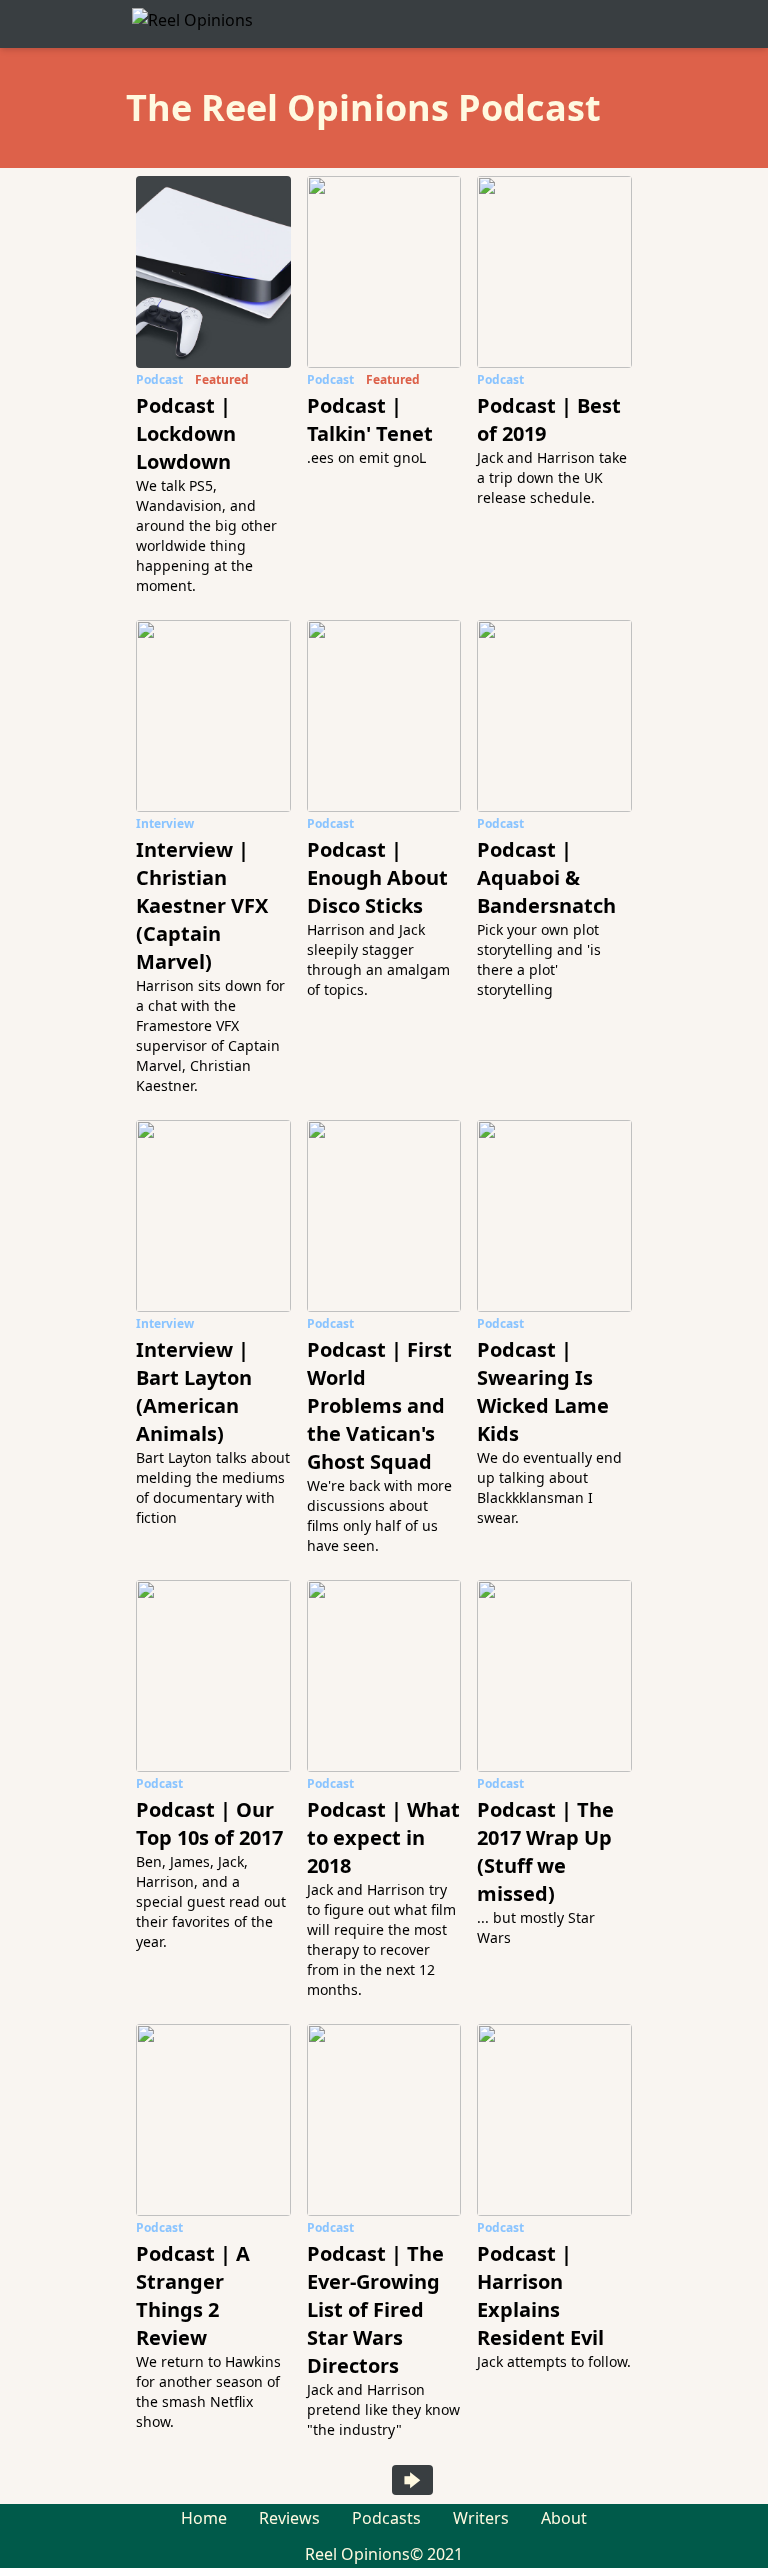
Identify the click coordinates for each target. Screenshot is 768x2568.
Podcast (159, 379)
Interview (165, 823)
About (564, 2518)
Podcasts (386, 2518)
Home (204, 2518)
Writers (481, 2518)
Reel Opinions (357, 2554)
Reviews (289, 2518)
